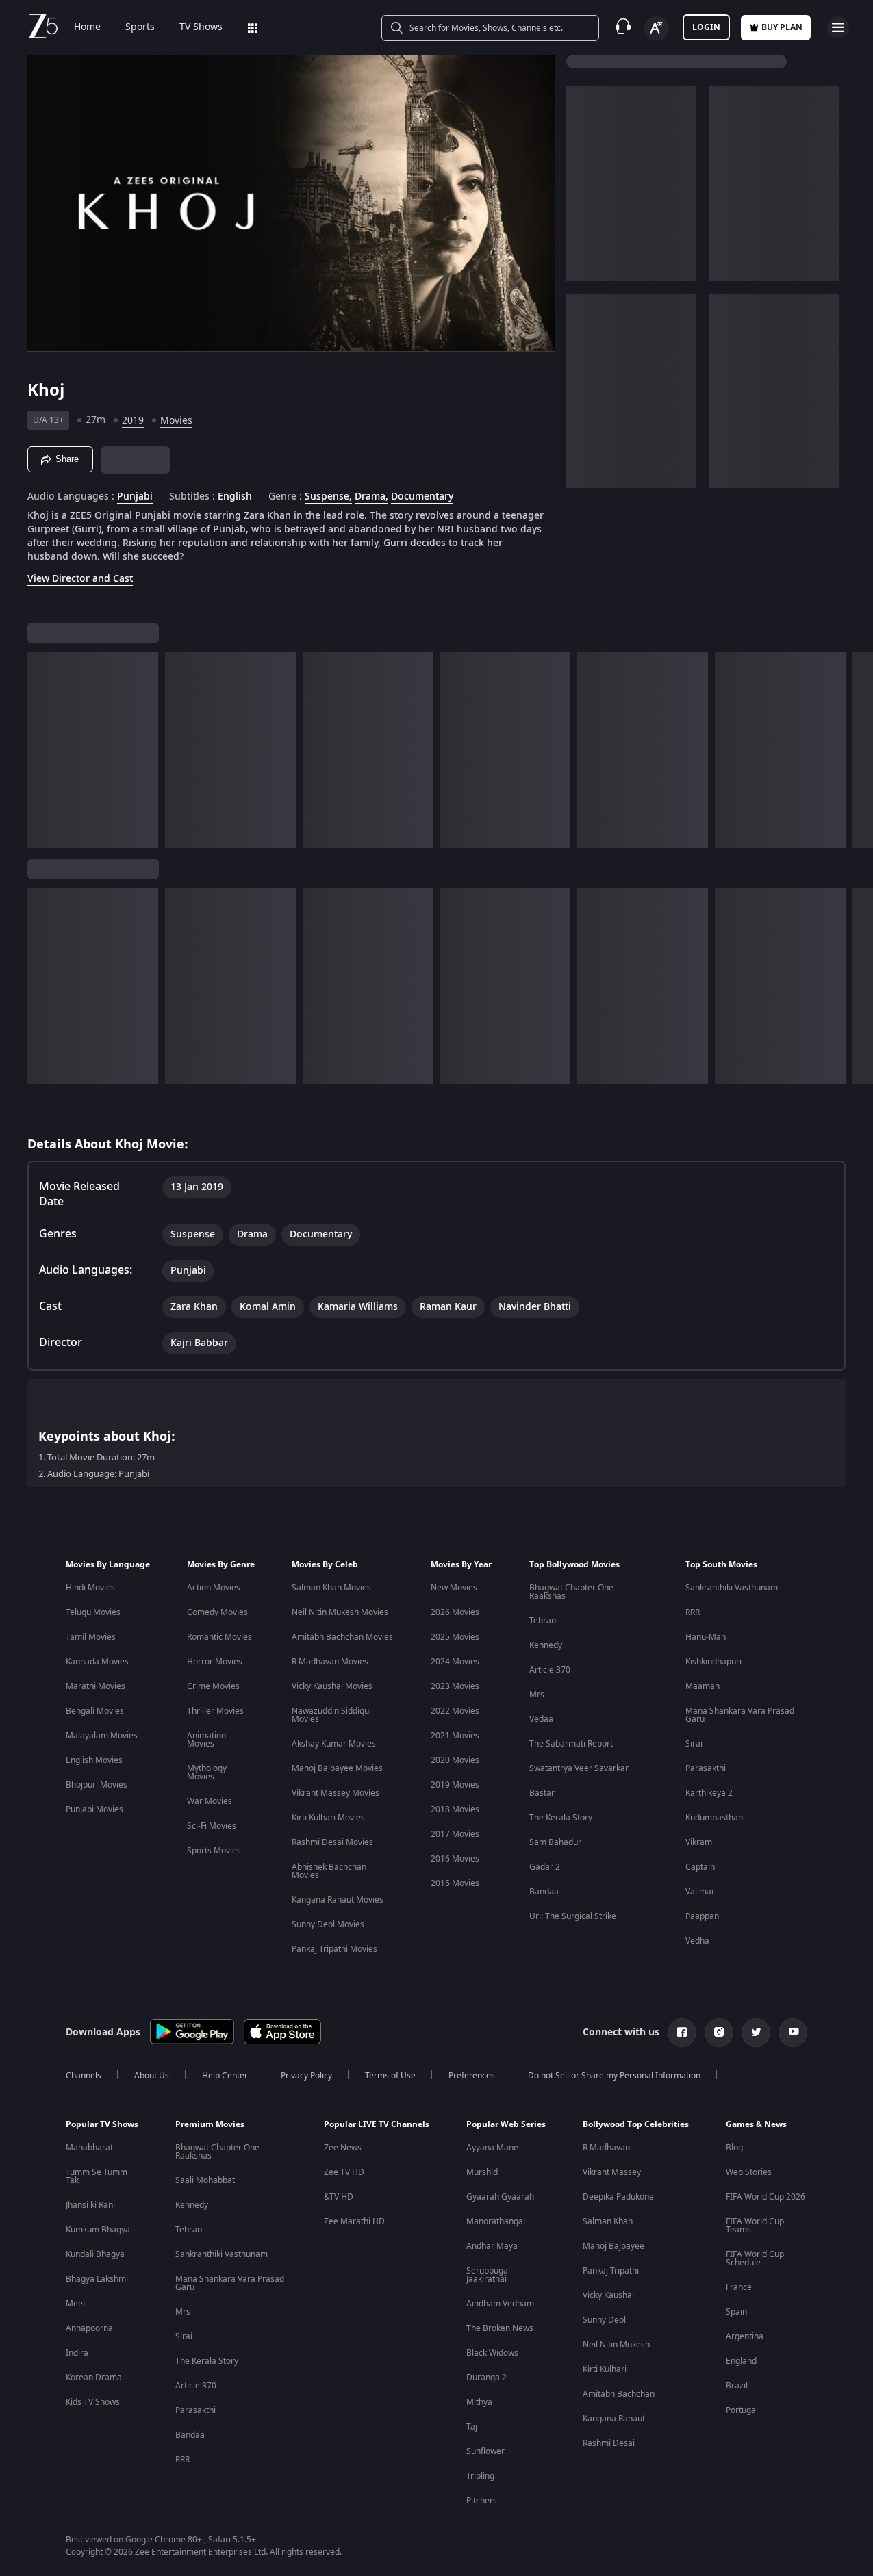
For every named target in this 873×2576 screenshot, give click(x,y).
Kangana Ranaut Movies (338, 1900)
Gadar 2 (545, 1867)
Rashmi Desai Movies (332, 1842)
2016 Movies (455, 1859)
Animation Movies (206, 1740)
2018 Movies (455, 1809)
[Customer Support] (623, 27)
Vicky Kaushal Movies (332, 1686)
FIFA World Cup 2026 (766, 2197)
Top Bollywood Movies (574, 1564)
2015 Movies (455, 1883)
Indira (77, 2353)
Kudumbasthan (714, 1818)
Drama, (371, 497)
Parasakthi (706, 1768)
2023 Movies (455, 1686)
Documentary (422, 497)
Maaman (703, 1686)
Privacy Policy (306, 2076)
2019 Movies (455, 1785)
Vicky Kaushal (608, 2295)
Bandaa (544, 1892)
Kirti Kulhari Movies (328, 1818)
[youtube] (793, 2033)
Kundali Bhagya (95, 2254)
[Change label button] (657, 29)
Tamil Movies (91, 1637)
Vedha (697, 1941)
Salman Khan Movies (331, 1588)
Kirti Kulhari (605, 2369)
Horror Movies (215, 1662)
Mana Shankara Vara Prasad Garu (740, 1715)
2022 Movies (455, 1711)
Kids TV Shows (93, 2402)
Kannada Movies (97, 1662)
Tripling (480, 2476)
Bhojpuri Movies (97, 1785)
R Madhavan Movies (330, 1662)
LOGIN (706, 27)
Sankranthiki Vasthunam (732, 1588)
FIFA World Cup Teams (755, 2226)
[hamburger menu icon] (838, 27)
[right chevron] (858, 750)
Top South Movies (721, 1564)
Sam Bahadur (555, 1842)
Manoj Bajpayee (613, 2246)
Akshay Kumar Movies (334, 1744)
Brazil (737, 2386)
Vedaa (541, 1719)
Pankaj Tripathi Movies (334, 1949)
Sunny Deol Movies (328, 1924)
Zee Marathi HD (354, 2221)
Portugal (742, 2410)
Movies (176, 421)
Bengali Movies (95, 1711)
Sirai (694, 1744)
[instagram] (719, 2033)
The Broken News (500, 2328)
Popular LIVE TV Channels (377, 2124)
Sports (140, 27)
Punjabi (135, 497)
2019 (133, 421)
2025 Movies (455, 1637)
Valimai (699, 1892)
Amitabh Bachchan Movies (342, 1637)
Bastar (542, 1793)
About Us (152, 2076)
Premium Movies (210, 2124)
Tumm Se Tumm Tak (97, 2176)
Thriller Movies (215, 1711)
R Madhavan (606, 2148)
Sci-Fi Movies (212, 1826)
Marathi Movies (96, 1686)
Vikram (699, 1842)
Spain (736, 2312)
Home (87, 27)
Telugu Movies (93, 1612)
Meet (76, 2304)
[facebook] (682, 2033)
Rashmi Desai (609, 2443)
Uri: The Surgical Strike (573, 1916)
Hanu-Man (706, 1637)
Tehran (543, 1621)
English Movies (94, 1760)
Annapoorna (89, 2328)
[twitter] (756, 2033)
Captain (700, 1867)
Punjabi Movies (94, 1809)
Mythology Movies (207, 1773)
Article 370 (550, 1670)
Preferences (472, 2076)
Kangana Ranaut (614, 2419)
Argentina (745, 2336)
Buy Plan (782, 27)
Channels (84, 2076)
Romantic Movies (219, 1637)
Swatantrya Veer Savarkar (579, 1768)
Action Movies (214, 1588)
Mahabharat (89, 2148)
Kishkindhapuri (713, 1662)
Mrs (537, 1695)
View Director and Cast (80, 579)
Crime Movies (213, 1686)
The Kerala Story (561, 1818)
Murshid (482, 2172)
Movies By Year (461, 1564)
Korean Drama (94, 2378)
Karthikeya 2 (709, 1793)
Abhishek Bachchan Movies (329, 1871)
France (739, 2287)
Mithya (479, 2402)
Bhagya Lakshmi (97, 2279)
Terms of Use (390, 2076)
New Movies (454, 1588)
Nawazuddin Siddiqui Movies (331, 1715)
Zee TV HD (344, 2172)
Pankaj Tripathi (611, 2271)
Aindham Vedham (500, 2304)
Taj (472, 2427)
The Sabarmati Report (571, 1744)
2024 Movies (455, 1662)
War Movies (210, 1801)
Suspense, (328, 497)
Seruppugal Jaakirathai (488, 2275)
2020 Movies (455, 1760)
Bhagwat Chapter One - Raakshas (574, 1592)
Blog (734, 2148)
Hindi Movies (90, 1588)
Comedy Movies (217, 1612)
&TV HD (339, 2197)
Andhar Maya (492, 2246)
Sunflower (485, 2451)
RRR (693, 1612)
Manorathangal (496, 2221)
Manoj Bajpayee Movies (337, 1768)
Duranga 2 (486, 2378)
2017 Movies (455, 1834)
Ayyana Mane (492, 2148)
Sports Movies (214, 1851)
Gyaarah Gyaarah (500, 2197)
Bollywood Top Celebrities (636, 2124)
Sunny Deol (604, 2320)
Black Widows (492, 2353)
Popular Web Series (506, 2124)
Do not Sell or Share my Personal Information (614, 2076)
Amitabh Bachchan (619, 2394)
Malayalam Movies (102, 1736)
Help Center (225, 2076)
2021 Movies (455, 1736)
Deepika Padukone (618, 2197)
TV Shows (201, 27)
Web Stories (749, 2172)
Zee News (343, 2148)
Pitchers (482, 2501)
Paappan (702, 1916)
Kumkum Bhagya (98, 2230)
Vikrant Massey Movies (336, 1793)
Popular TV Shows (102, 2124)
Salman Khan (608, 2221)
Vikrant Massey (612, 2172)
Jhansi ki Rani (90, 2205)
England (741, 2361)
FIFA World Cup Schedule (755, 2258)
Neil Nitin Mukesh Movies (340, 1612)
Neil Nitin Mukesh (616, 2345)
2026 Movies (455, 1612)
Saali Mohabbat (205, 2180)
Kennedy (546, 1645)
